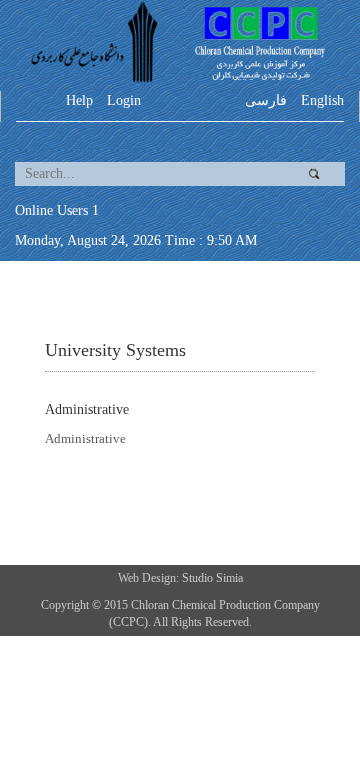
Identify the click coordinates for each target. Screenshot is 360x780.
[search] (147, 174)
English (322, 100)
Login (124, 100)
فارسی (266, 100)
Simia (229, 578)
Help (79, 100)
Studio (199, 578)
